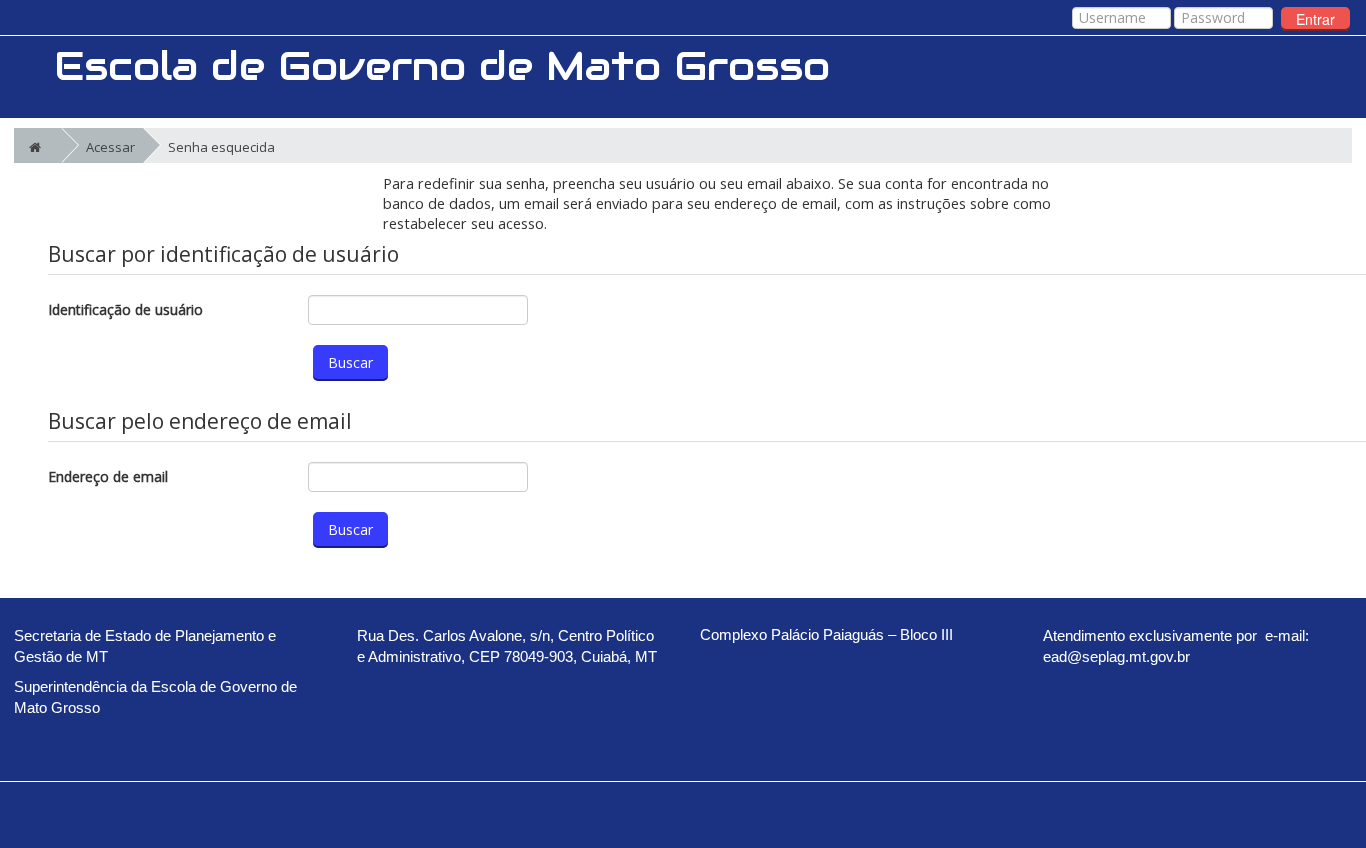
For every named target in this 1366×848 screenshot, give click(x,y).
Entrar (1315, 19)
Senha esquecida (221, 147)
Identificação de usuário (125, 309)
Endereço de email (108, 476)
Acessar (110, 147)
